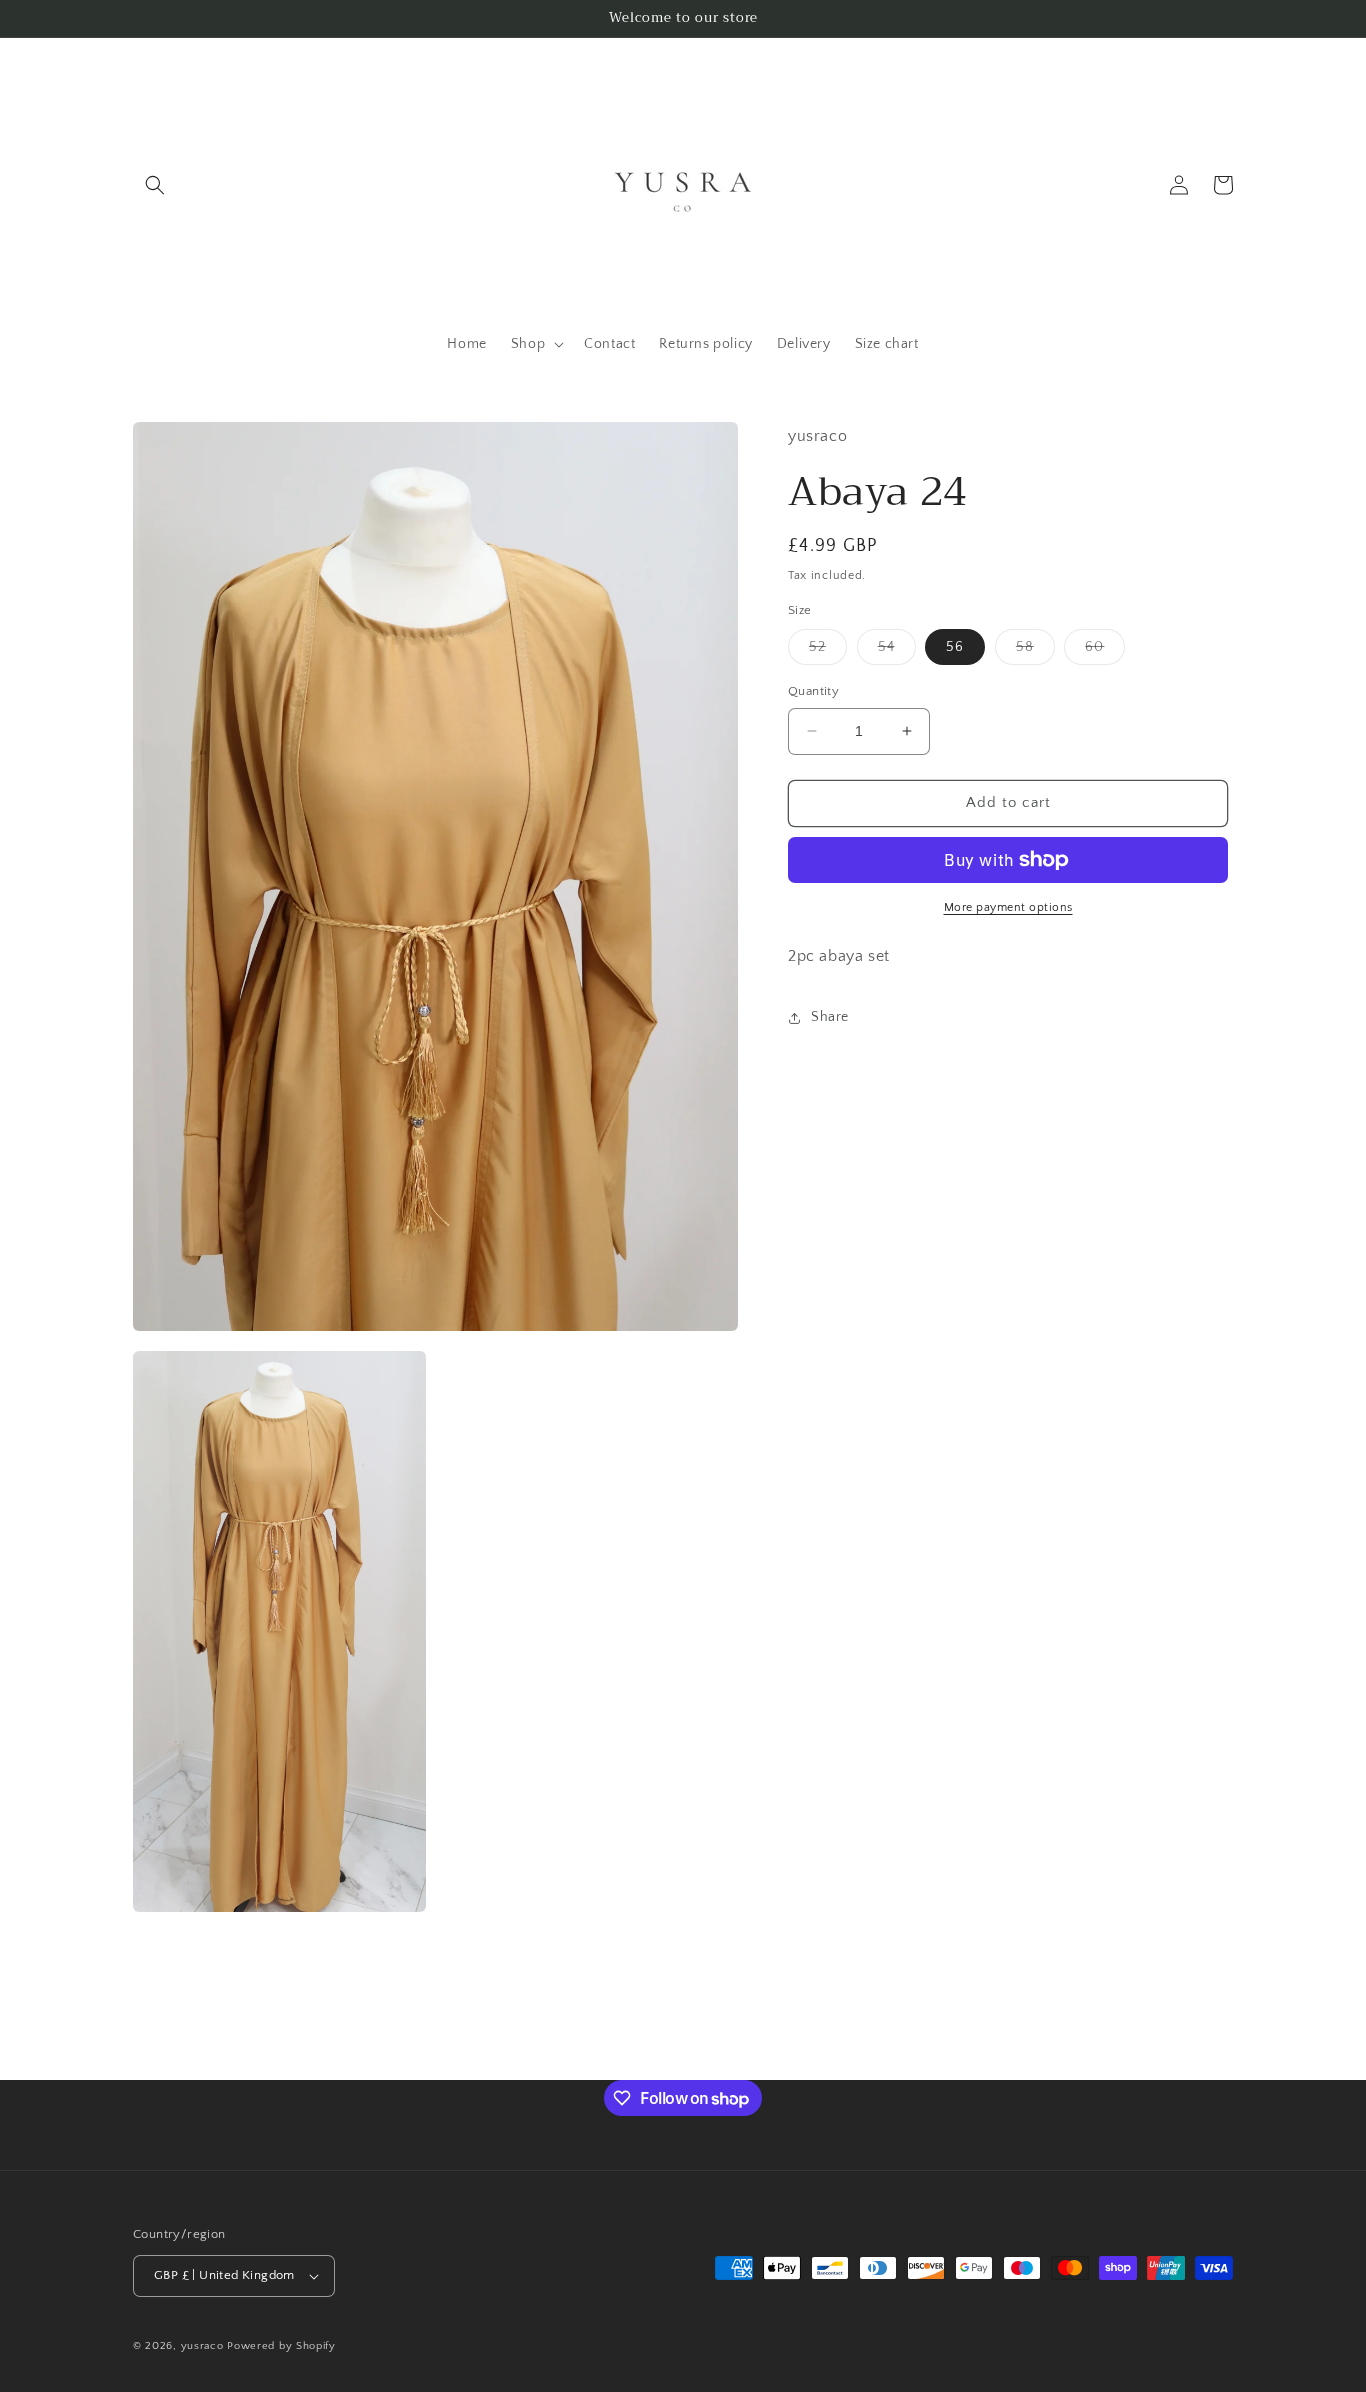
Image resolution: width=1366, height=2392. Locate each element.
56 (955, 647)
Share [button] (830, 1017)
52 (828, 651)
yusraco (202, 2346)
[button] (155, 185)
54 (897, 651)
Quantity (813, 691)
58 (1035, 651)
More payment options (1008, 907)
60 (1105, 651)
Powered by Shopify (281, 2346)
